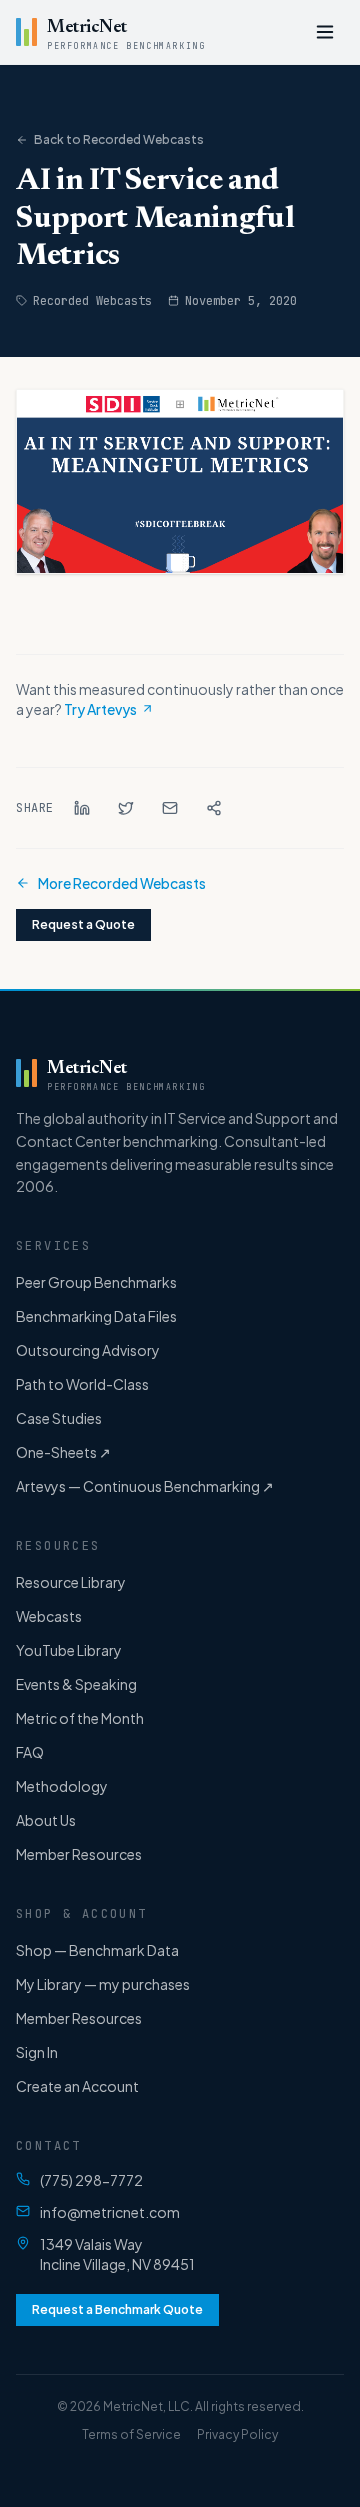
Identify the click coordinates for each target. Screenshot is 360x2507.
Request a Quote (83, 924)
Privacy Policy (237, 2434)
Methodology (62, 1786)
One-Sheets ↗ (63, 1452)
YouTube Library (69, 1650)
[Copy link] (214, 808)
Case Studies (59, 1418)
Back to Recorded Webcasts (119, 139)
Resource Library (71, 1582)
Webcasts (49, 1616)
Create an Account (77, 2086)
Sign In (37, 2052)
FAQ (30, 1752)
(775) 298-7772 (91, 2180)
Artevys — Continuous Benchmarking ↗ (145, 1486)
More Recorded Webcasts (122, 883)
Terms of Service (131, 2434)
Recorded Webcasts (92, 301)
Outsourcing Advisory (88, 1350)
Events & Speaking (76, 1684)
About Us (46, 1820)
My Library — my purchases (103, 1984)
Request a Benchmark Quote (117, 2309)
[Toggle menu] (325, 32)
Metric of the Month (80, 1718)
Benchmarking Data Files (96, 1316)
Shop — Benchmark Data (97, 1950)
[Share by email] (170, 808)
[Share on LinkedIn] (82, 808)
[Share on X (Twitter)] (126, 808)
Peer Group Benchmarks (96, 1282)
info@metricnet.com (110, 2212)
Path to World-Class (82, 1384)
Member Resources (79, 1854)
